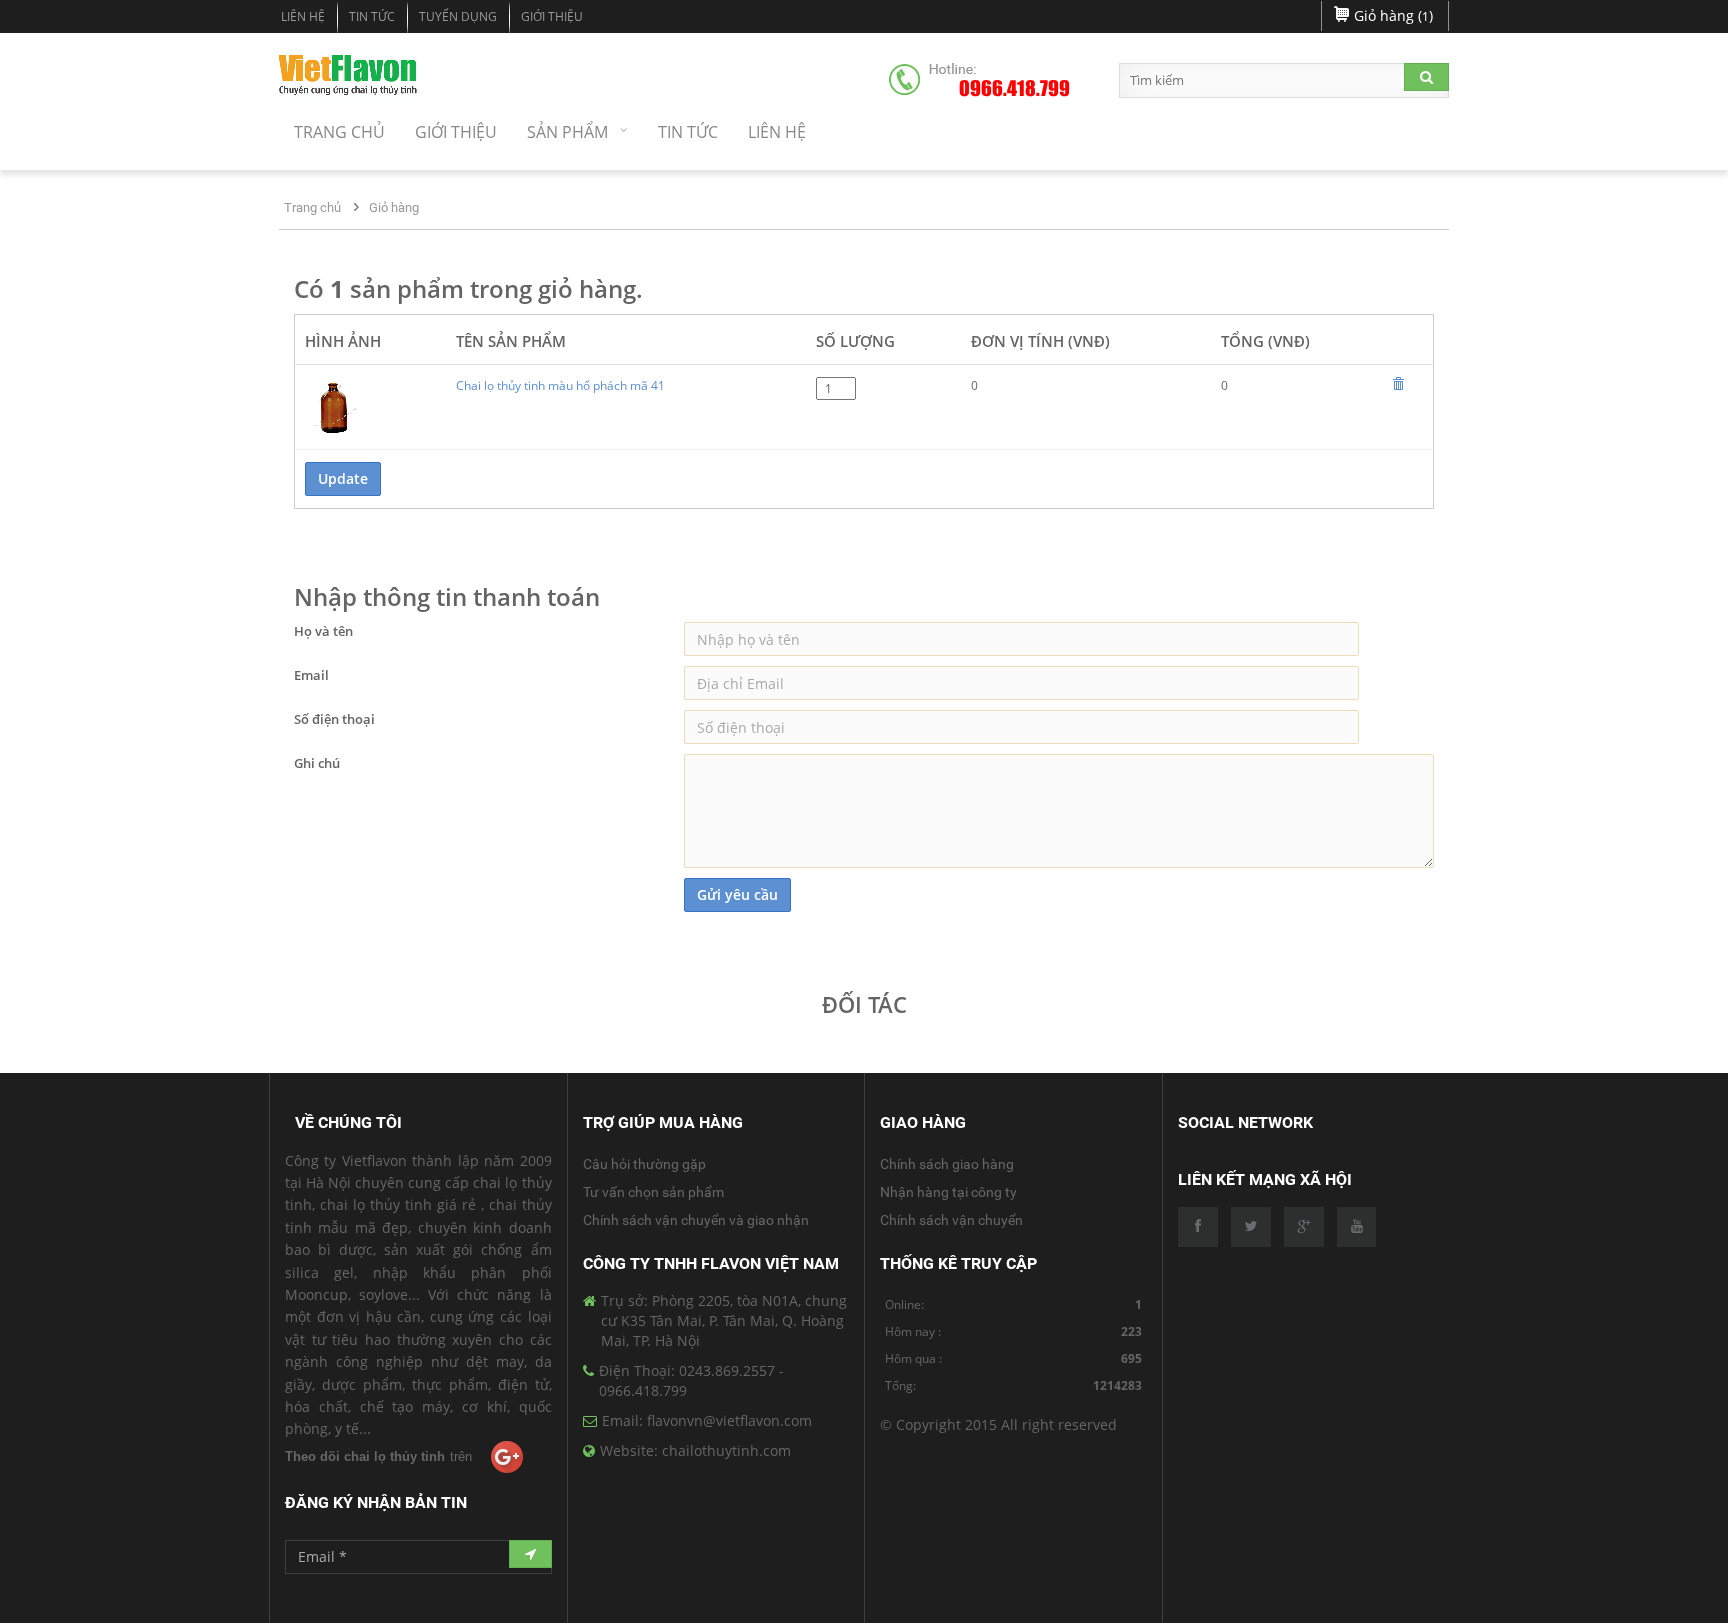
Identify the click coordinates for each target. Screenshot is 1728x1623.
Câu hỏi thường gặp (644, 1164)
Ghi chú (317, 763)
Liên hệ (303, 16)
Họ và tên (323, 631)
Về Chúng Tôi (348, 1122)
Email (311, 675)
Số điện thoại (334, 719)
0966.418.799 (1014, 89)
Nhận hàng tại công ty (948, 1192)
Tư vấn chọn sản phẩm (653, 1192)
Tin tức (372, 16)
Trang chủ (312, 207)
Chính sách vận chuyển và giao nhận (696, 1220)
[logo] (348, 78)
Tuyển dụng (458, 16)
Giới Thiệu (552, 16)
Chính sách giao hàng (947, 1164)
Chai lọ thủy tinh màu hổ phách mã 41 (560, 385)
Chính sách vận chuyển (951, 1220)
